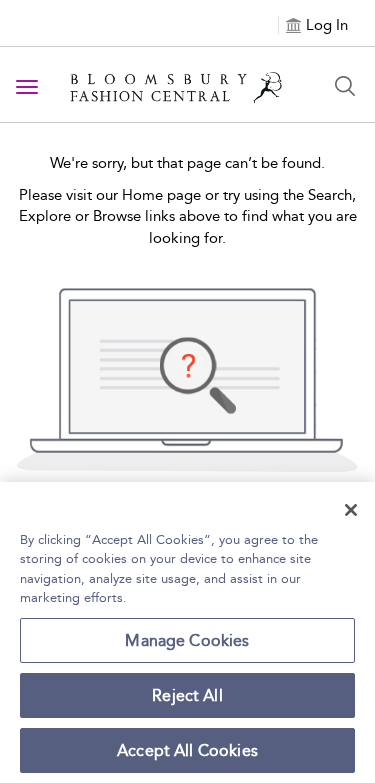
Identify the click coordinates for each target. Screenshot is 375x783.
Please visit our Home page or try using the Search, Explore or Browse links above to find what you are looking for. (188, 216)
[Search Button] (345, 86)
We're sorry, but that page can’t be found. (187, 163)
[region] (187, 632)
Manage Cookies (187, 640)
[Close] (351, 510)
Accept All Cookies (187, 750)
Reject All (187, 695)
